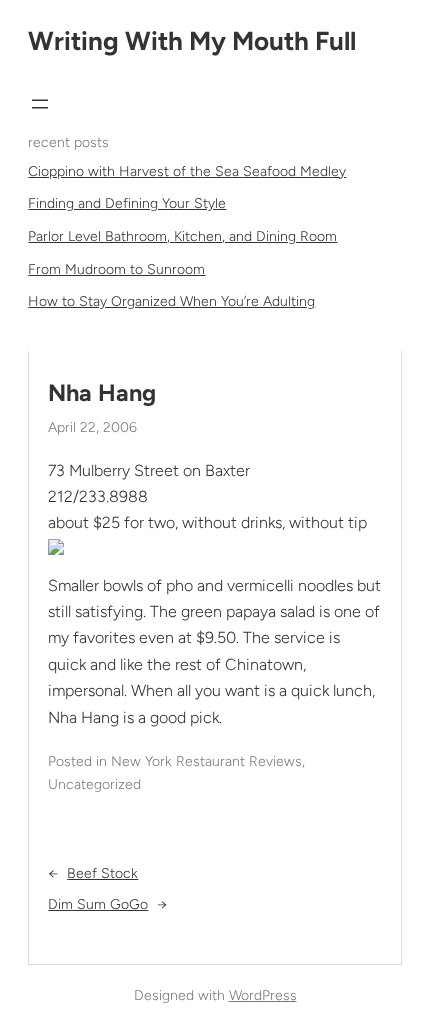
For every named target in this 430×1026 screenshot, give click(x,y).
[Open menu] (40, 104)
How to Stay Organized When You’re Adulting (171, 301)
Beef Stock (102, 873)
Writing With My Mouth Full (192, 41)
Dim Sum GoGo (98, 904)
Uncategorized (94, 784)
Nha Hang (102, 393)
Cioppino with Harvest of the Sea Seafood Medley (187, 171)
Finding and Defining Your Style (127, 203)
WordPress (263, 995)
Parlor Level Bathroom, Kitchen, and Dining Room (182, 236)
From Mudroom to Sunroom (116, 269)
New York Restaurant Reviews (206, 761)
